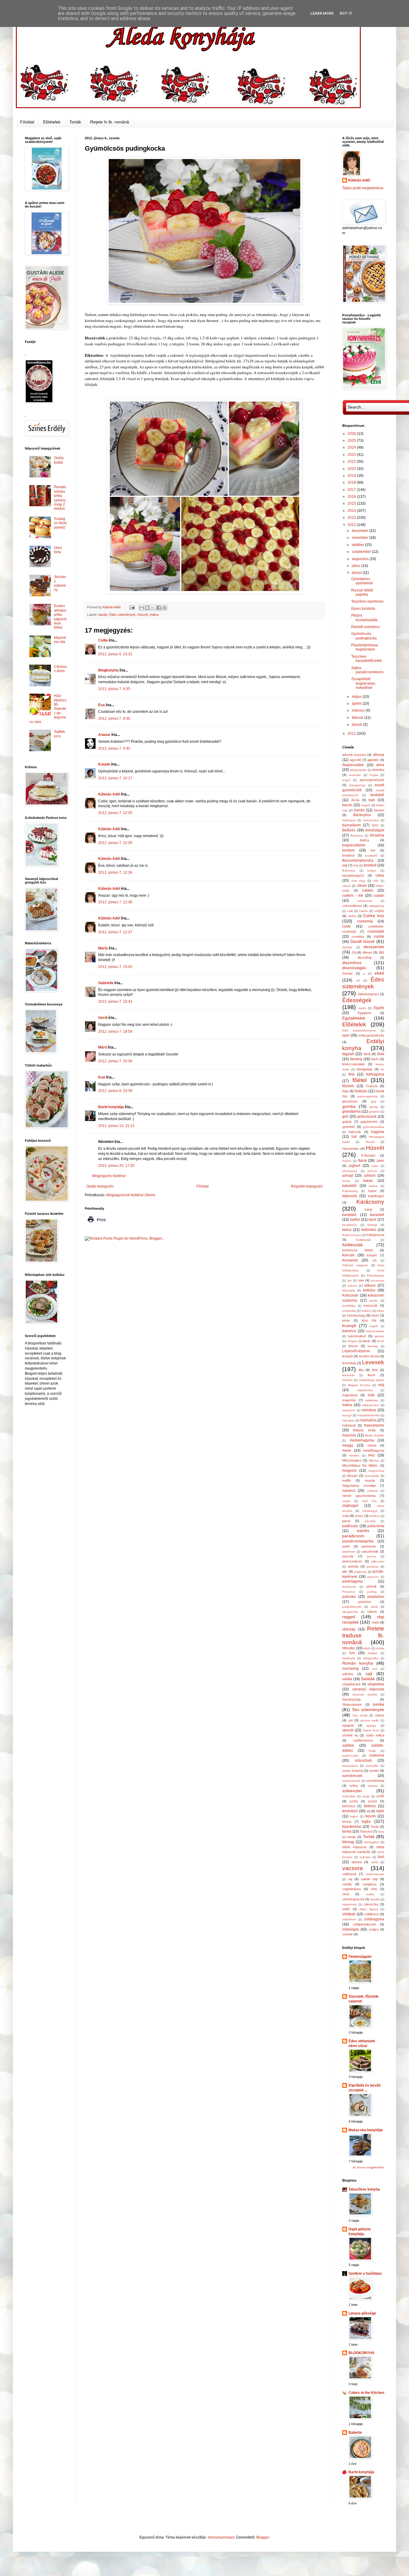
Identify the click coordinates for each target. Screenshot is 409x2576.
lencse (353, 1346)
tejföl (380, 1811)
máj (381, 1385)
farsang (356, 1059)
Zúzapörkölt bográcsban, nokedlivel (364, 683)
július (357, 566)
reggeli (349, 1617)
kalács (373, 1186)
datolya (347, 947)
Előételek (52, 122)
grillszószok (367, 1117)
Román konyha (358, 1663)
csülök (379, 937)
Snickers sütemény (60, 583)
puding (372, 1592)
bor (373, 850)
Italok (362, 1161)
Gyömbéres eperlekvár (362, 581)
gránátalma (352, 1111)
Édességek (357, 1000)
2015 (352, 503)
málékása (372, 1400)
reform (372, 1612)
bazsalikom (352, 825)
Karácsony (370, 1202)
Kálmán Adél (109, 794)
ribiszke (349, 1648)
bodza (364, 840)
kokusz (352, 1286)
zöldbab (349, 1914)
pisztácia (372, 1567)
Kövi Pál (369, 1320)
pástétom (349, 1552)
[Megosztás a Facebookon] (159, 608)
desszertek (374, 947)
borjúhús (349, 855)
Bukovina (349, 870)
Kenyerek (350, 1260)
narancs (349, 1491)
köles (381, 1311)
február (358, 718)
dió (382, 952)
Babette (355, 2433)
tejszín (371, 1816)
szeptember (362, 552)
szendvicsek (352, 1776)
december (360, 531)
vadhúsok (349, 1874)
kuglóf (374, 1326)
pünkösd (364, 1602)
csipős (363, 911)
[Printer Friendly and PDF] (96, 1224)
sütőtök (348, 1745)
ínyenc (347, 1161)
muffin (347, 1480)
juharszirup (350, 1171)
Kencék (348, 1255)
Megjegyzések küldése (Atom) (131, 1195)
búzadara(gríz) (353, 875)
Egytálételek (354, 1018)
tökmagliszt (371, 1842)
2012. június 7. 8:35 (114, 689)
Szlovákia (349, 1796)
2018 (352, 482)
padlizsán (350, 1526)
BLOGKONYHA (362, 2353)
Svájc (372, 1751)
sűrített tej (350, 1735)
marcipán (349, 1420)
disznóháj (364, 958)
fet (382, 1069)
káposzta (350, 1196)
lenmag (373, 1346)
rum (375, 1669)
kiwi (361, 1280)
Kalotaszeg (350, 1191)
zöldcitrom (349, 1919)
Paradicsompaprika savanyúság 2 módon (60, 498)
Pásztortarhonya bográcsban (365, 647)
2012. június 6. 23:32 (115, 654)
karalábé (349, 1215)
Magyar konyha (359, 1385)
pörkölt (371, 1586)
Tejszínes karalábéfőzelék (366, 659)
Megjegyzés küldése (109, 1176)
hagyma (378, 1132)
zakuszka (371, 1904)
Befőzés (349, 830)
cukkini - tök (353, 896)
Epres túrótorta (363, 609)
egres (362, 1008)
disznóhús (352, 963)
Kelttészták (353, 1245)
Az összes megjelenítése (368, 2167)
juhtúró (370, 1176)
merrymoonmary (221, 2537)
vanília (347, 1884)
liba (361, 1370)
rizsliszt (372, 1653)
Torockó (366, 1831)
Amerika (378, 770)
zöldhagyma (374, 1919)
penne (372, 1556)
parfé (346, 1546)
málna (154, 615)
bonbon (349, 850)
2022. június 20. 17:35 (116, 1166)
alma (380, 765)
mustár (370, 1480)
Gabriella (106, 983)
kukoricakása (375, 1331)
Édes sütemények (122, 615)
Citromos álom (60, 669)
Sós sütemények (368, 1710)
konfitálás (349, 1306)
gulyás (347, 1122)
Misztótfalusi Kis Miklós (360, 1465)
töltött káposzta (354, 1847)
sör (351, 1720)
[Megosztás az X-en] (153, 608)
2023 (352, 455)
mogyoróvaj (376, 1471)
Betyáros (357, 835)
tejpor (354, 1816)
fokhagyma (375, 1074)
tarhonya (349, 1806)
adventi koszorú (354, 755)
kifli (375, 1260)
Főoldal (27, 122)
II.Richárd (368, 1155)
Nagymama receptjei (359, 1486)
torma (347, 1831)
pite (345, 1571)
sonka (378, 1704)
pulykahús (376, 1597)
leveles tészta (369, 1356)
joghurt (355, 1166)
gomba (349, 1106)
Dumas (347, 973)
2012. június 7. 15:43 (115, 1002)
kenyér (372, 1255)
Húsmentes (351, 1149)
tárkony (370, 1806)
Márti (103, 1047)
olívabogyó (370, 1511)
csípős (379, 911)
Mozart (352, 1476)
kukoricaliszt (357, 1336)
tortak (352, 1837)
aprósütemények (372, 780)
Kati (102, 1077)
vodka (370, 1894)
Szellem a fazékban (365, 2274)
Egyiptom (365, 1013)
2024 (352, 447)
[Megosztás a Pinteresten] (164, 608)
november (360, 538)
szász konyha (353, 1771)
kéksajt (372, 1225)
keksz (347, 1230)
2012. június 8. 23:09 (115, 1091)
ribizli (367, 1648)
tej (368, 1811)
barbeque (349, 820)
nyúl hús (369, 1501)
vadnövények (375, 1874)
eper (346, 1035)
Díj (354, 952)
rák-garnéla (350, 1612)
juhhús (372, 1171)
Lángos (352, 1341)
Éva (102, 705)
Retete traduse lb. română (363, 1635)
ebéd (379, 973)
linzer (372, 1375)
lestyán (347, 1356)
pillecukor (378, 1561)
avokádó (377, 795)
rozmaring (350, 1669)
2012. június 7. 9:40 (114, 748)
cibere (346, 886)
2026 (352, 434)
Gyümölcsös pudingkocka (364, 636)
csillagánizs (376, 906)
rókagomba (371, 1658)
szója (366, 1796)
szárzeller (372, 1766)
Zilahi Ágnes (369, 1909)
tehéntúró (350, 1811)
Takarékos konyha (364, 2189)
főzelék (348, 1086)
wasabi (375, 1899)
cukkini (368, 890)
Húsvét (143, 615)
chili (376, 881)
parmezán (369, 1546)
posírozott (349, 1587)
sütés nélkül (375, 1735)
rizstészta (349, 1658)
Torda (375, 1827)
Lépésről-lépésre (356, 1351)
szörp (354, 1801)
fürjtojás (361, 1091)
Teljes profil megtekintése (363, 188)
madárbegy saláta (372, 1380)
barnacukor (371, 820)
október (358, 545)
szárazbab (363, 1760)
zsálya (374, 1929)
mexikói (354, 1455)
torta (381, 1832)
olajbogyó (350, 1506)
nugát (346, 1501)
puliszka (349, 1597)
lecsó (381, 1341)
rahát (374, 1607)
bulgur (372, 870)
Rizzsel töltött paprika (362, 592)
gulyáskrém (369, 1122)
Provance (349, 1592)
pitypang (360, 1572)
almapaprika (358, 770)
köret (375, 1315)
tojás (366, 1821)
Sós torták (360, 1715)
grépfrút (374, 1112)
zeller (346, 1909)
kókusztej (349, 1290)
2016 (352, 497)
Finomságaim (360, 1957)
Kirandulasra (375, 1275)
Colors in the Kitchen (366, 2393)
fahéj (367, 1054)
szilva (354, 1786)
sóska (380, 1715)
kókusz (370, 1285)
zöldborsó (372, 1914)
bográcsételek (354, 845)
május (357, 697)
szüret (372, 1801)
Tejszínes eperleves (367, 601)
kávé (372, 1220)
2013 (352, 518)
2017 (352, 490)
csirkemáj (365, 921)
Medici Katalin (374, 1435)
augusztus (361, 559)
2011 (352, 733)
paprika (363, 1531)
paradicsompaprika (358, 1541)
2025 (352, 441)
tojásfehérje (352, 1827)
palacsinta (376, 1526)
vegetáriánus (352, 1889)
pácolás (370, 1521)
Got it (346, 13)
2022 (352, 462)
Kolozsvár (350, 1295)
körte (346, 1320)
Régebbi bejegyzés (307, 1186)
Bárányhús (362, 815)
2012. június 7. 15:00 (115, 967)
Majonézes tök (60, 640)
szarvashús (350, 1766)
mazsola (349, 1435)
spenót (348, 1730)
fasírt (375, 1059)
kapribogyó (376, 1196)
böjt (345, 865)
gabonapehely (368, 1096)
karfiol (355, 1220)
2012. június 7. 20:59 (115, 1061)
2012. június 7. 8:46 (114, 719)
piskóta (353, 1566)
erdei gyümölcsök (371, 1035)
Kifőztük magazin (355, 1265)
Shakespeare (352, 1704)
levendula (349, 1363)
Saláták (368, 1679)
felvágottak (365, 1069)
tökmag (348, 1842)
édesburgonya (368, 994)
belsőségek (375, 830)
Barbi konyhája (111, 1107)
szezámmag (375, 1781)
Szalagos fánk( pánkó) (60, 523)
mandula (369, 1410)
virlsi (374, 1889)
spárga (371, 1726)
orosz (359, 1516)
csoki (346, 926)
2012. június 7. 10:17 (115, 778)
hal (354, 1137)
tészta (347, 1822)
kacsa (346, 1181)
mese (347, 1450)
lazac (367, 1341)
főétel (359, 1080)
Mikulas (374, 1461)
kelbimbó (369, 1230)
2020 (352, 469)
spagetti (348, 1725)
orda (346, 1516)
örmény (375, 1516)
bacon (347, 805)
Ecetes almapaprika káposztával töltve (60, 617)
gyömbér (349, 1127)
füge (345, 1091)
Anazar (104, 735)
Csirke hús (374, 916)
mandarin (349, 1410)
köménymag (356, 1315)
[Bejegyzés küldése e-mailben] (132, 607)
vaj (350, 1879)
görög (374, 1107)
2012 (352, 525)
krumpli (349, 1326)
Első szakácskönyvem (359, 1030)
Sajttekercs (59, 734)
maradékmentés (369, 1415)
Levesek (373, 1362)
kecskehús (350, 1225)
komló (374, 1301)
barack (379, 810)
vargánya (369, 1884)
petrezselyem (352, 1561)
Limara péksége (362, 2313)
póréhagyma (353, 1581)
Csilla (103, 640)
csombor (358, 937)
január (358, 724)
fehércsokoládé (353, 1064)
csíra (352, 916)
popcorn (373, 1577)
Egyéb (379, 1008)
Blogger (263, 2537)
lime (375, 1370)
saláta (347, 1679)
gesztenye (350, 1101)
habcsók (355, 1132)
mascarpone (374, 1425)
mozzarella (372, 1476)
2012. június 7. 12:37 (115, 932)
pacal (346, 1521)
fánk (381, 1054)
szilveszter (352, 1791)
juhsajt (348, 1176)
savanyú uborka (365, 1694)
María (103, 948)
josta (375, 1166)
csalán (379, 896)
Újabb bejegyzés (100, 1186)
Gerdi (103, 1018)
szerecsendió (351, 1781)
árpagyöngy (357, 785)
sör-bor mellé (370, 1720)
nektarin (373, 1491)
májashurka (365, 1390)
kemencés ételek (358, 1250)
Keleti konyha (352, 1235)
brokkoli (370, 865)
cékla (380, 875)
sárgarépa (376, 1684)
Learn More (322, 13)
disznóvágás (354, 968)
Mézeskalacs (352, 1460)
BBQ (375, 825)
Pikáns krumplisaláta (364, 618)
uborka (357, 1862)
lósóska (347, 1380)
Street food (371, 1730)
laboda (379, 1336)
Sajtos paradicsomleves (367, 670)
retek (375, 1622)
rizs (352, 1653)
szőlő (380, 1796)
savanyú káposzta (368, 1689)
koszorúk (371, 1306)
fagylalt (348, 1054)
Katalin (104, 764)
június (357, 573)
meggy (348, 1445)
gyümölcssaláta (374, 1127)
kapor (372, 1191)
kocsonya (378, 1281)
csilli (350, 911)
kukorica (349, 1331)
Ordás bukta (59, 460)
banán (103, 615)
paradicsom (353, 1536)
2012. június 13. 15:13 (116, 1126)
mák (371, 1395)
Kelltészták (363, 1240)
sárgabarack (352, 1684)
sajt (369, 1674)
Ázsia (355, 800)
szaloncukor (350, 1756)
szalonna (377, 1755)
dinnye (367, 952)
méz (371, 1455)
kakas (368, 1181)
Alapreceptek (353, 765)
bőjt (356, 865)
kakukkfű (349, 1186)
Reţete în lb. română (110, 122)
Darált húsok (363, 941)
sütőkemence (363, 1740)
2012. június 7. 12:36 (115, 872)
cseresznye (365, 901)
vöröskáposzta (353, 1899)
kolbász (369, 1290)
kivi (349, 1281)
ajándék (373, 760)
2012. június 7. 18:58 (115, 1031)
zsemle (347, 1934)
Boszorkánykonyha (358, 860)
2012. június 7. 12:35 (115, 813)
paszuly (348, 1556)
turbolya (365, 1857)
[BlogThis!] (147, 608)
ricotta (380, 1648)
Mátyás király (364, 1430)
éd (358, 980)
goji (373, 1101)
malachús (349, 1400)
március (359, 710)
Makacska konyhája (366, 2130)
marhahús (368, 1420)
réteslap (349, 1629)
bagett (366, 805)
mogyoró (349, 1471)
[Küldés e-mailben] (142, 608)
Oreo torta (58, 550)
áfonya (379, 755)
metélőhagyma (374, 1450)
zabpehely (349, 1904)
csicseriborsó (352, 906)
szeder (374, 1771)
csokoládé (376, 931)
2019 (352, 476)
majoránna (350, 1395)
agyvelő (355, 760)
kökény (367, 1311)
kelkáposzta (375, 1235)
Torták (75, 122)
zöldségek (351, 1929)
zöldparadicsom (365, 1924)
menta (372, 1445)
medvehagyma (362, 1440)
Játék (380, 1161)
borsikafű (371, 856)
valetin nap (369, 1879)
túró (381, 1857)
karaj (368, 1209)
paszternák (370, 1551)
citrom (362, 886)
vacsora (353, 1868)
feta (352, 1074)
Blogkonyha (108, 670)
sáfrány (348, 1674)
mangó (347, 1415)
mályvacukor (371, 1405)
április (357, 704)
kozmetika (349, 1311)
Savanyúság (351, 1699)
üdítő (375, 1862)
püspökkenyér (352, 1607)
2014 (352, 511)
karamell (377, 1215)
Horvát (370, 1142)
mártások (349, 1425)
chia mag (358, 881)
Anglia (374, 775)
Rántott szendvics (366, 627)
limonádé (349, 1375)
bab (372, 800)
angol (346, 780)
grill (345, 1117)
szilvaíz (373, 1786)
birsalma (377, 835)
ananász (355, 775)
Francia (372, 1086)
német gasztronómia (359, 1496)
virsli (346, 1894)
